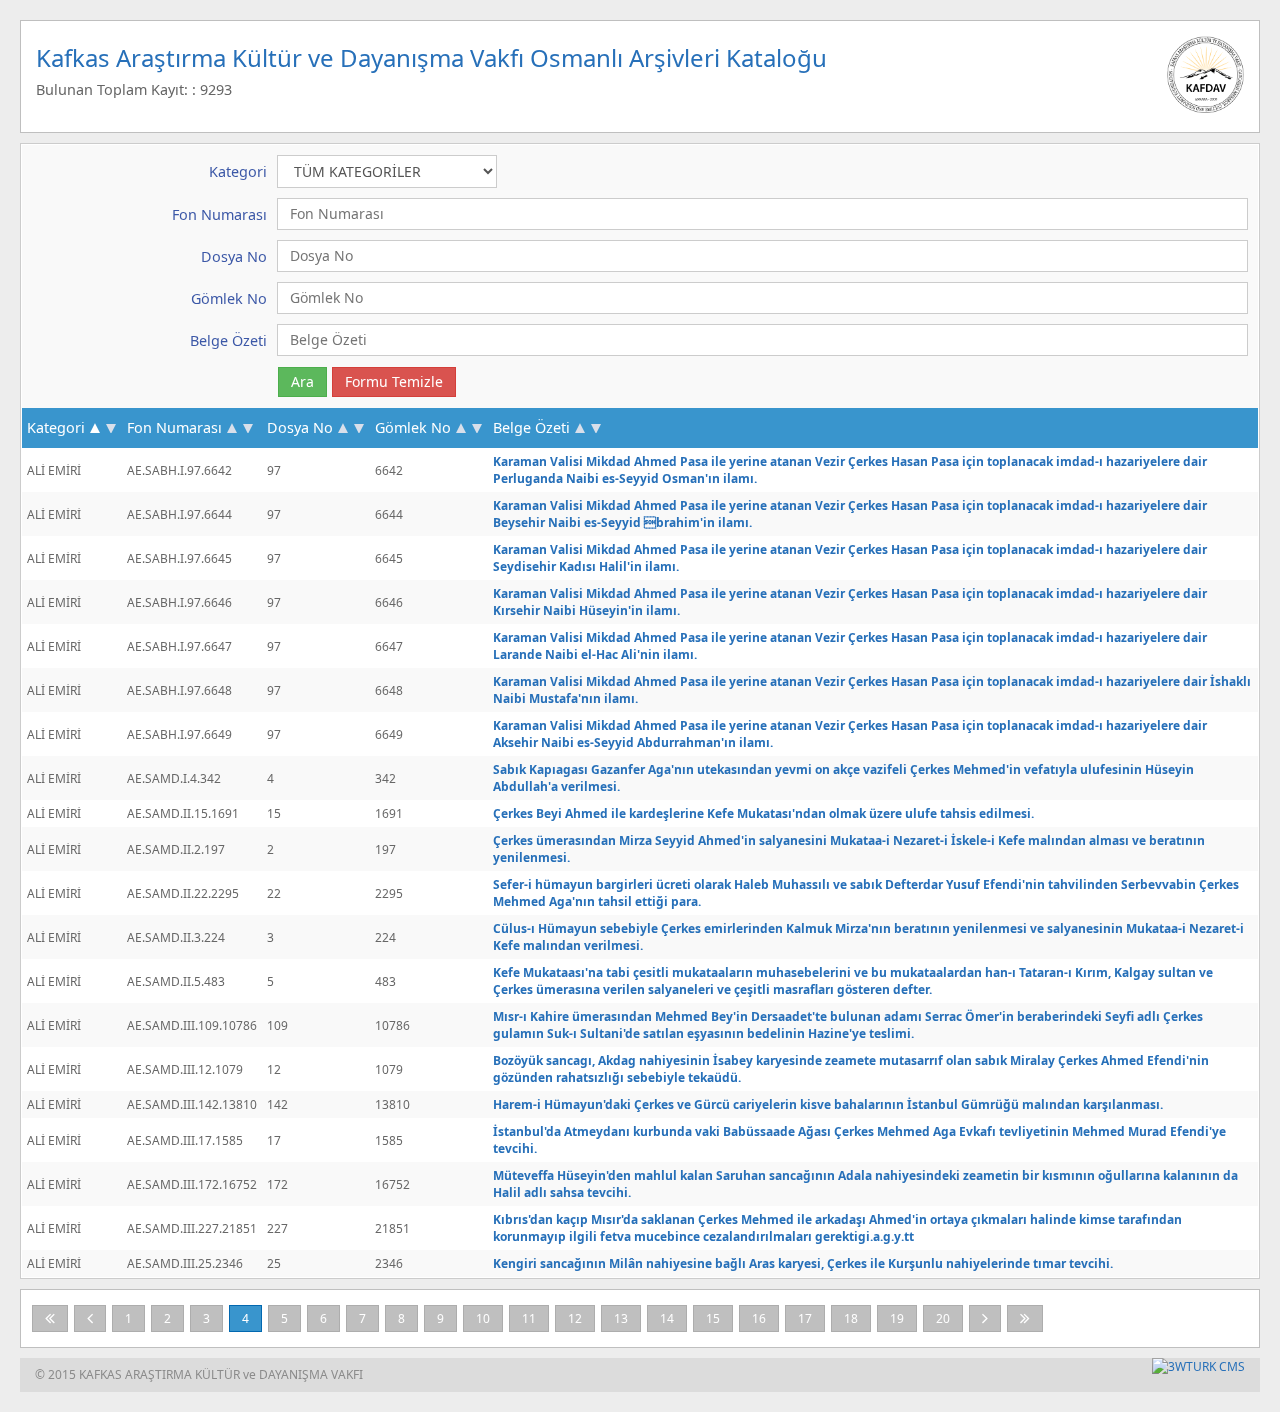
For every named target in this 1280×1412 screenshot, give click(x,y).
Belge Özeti (531, 427)
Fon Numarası (174, 427)
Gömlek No (413, 427)
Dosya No (300, 427)
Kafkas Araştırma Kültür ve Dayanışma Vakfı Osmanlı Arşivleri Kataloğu (431, 57)
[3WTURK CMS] (1198, 1366)
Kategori (56, 427)
